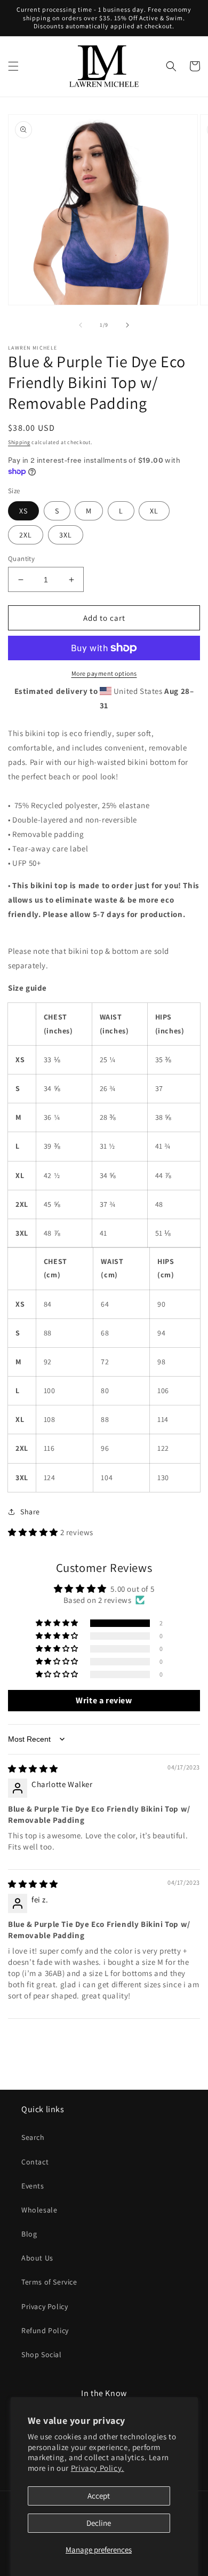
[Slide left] (81, 325)
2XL (26, 535)
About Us (37, 2258)
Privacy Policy (45, 2306)
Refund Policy (45, 2330)
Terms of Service (49, 2282)
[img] (33, 1769)
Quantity (21, 559)
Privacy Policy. (98, 2468)
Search (33, 2137)
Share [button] (30, 1512)
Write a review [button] (104, 1700)
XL (154, 511)
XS (23, 511)
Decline (99, 2523)
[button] (13, 66)
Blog (29, 2234)
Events (33, 2186)
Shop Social (42, 2354)
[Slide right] (127, 325)
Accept (99, 2496)
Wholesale (39, 2210)
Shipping (19, 442)
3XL (66, 535)
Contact (35, 2162)
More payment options (104, 673)
